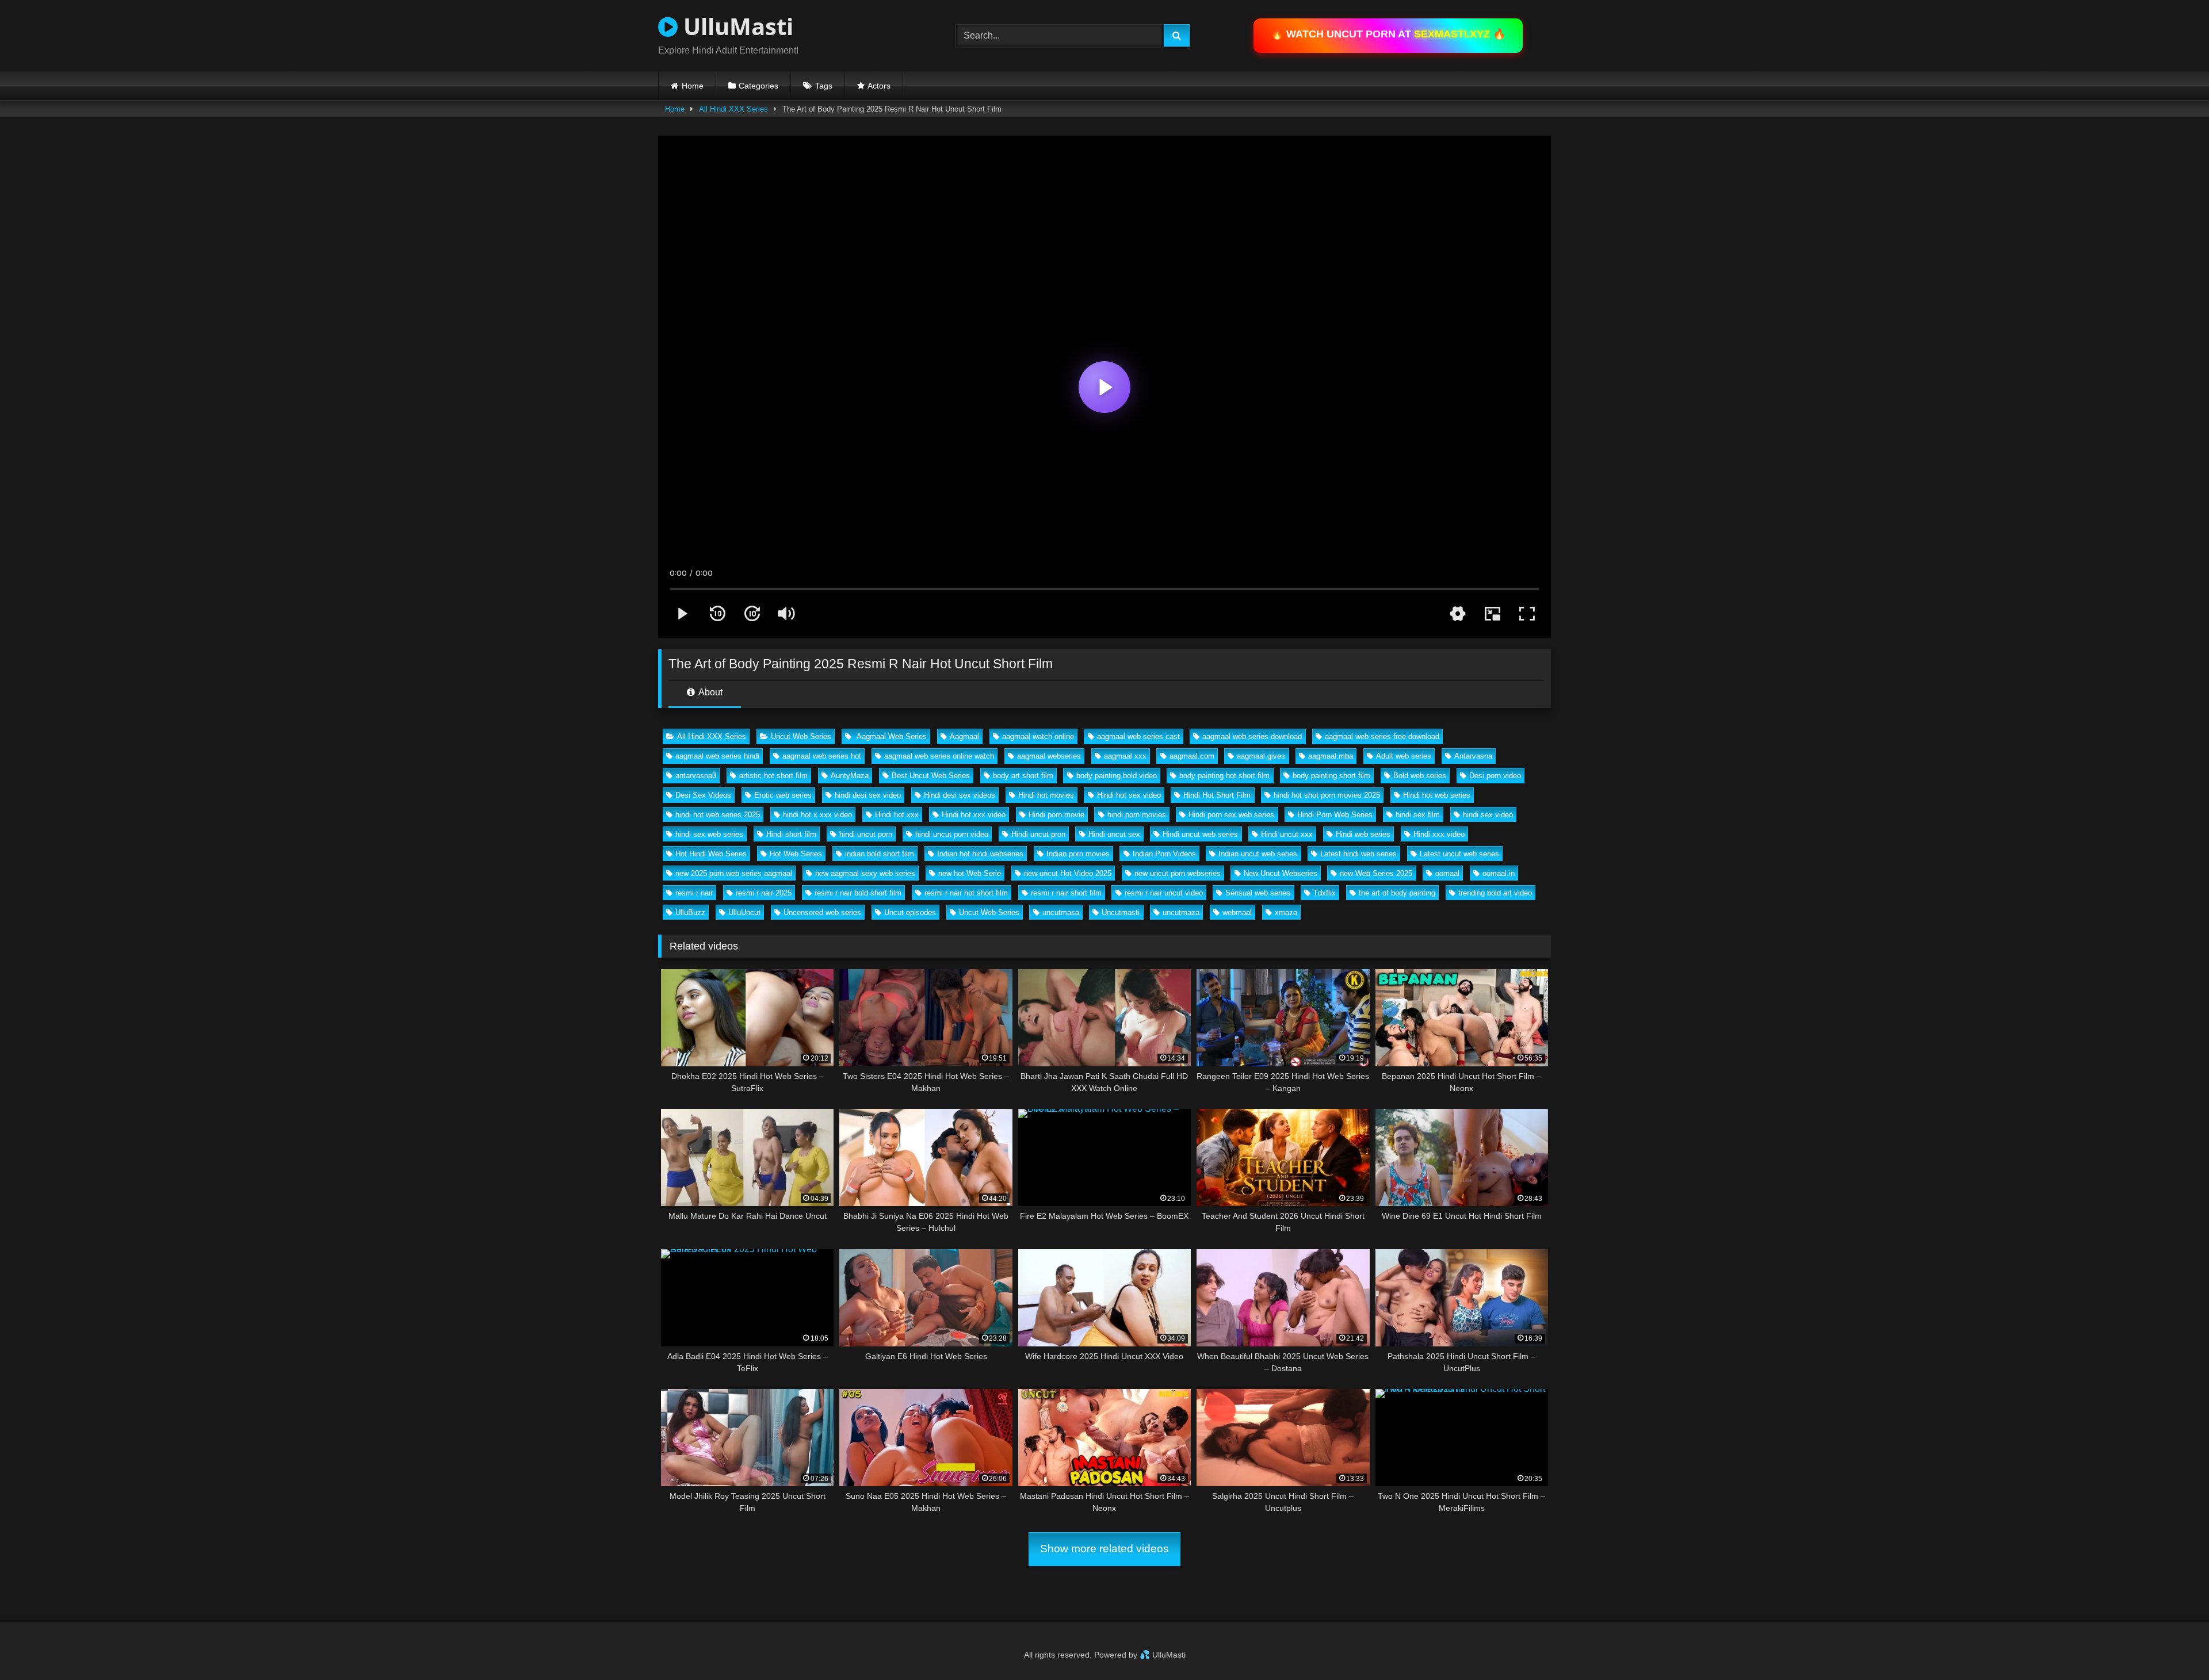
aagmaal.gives (1261, 756)
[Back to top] (2173, 1646)
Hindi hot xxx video (974, 815)
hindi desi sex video (868, 795)
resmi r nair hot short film (966, 893)
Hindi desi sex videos (960, 795)
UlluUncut (744, 912)
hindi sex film (1418, 815)
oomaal (1447, 873)
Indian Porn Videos (1164, 854)
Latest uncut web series (1459, 854)
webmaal (1237, 912)
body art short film (1023, 776)
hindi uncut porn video (952, 834)
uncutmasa (1061, 912)
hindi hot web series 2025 (718, 815)
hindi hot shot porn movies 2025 (1327, 795)
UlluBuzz (690, 912)
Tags (824, 86)
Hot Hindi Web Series (711, 854)
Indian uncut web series (1258, 854)
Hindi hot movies (1046, 795)
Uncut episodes (910, 912)
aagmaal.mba (1331, 756)
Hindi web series (1363, 834)
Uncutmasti (1121, 912)
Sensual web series (1258, 893)
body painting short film (1331, 776)
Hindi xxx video (1439, 834)
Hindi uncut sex (1114, 834)
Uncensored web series (822, 912)
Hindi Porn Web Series (1335, 815)
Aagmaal (964, 736)
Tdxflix (1325, 893)
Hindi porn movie (1056, 815)
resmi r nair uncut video (1164, 893)
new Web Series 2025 (1376, 873)
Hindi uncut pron (1038, 834)
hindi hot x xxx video (817, 815)
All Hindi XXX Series (733, 109)
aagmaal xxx (1125, 756)
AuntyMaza (850, 776)
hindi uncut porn (866, 834)
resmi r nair (694, 893)
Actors (879, 86)
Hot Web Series (796, 854)
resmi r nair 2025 (764, 893)
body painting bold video (1117, 776)
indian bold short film (880, 854)
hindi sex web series (709, 834)
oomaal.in (1499, 873)
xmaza (1286, 912)
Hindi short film (791, 834)
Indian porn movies (1078, 854)
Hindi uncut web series (1200, 834)
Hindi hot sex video (1129, 795)
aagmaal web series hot (822, 756)
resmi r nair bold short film (858, 893)
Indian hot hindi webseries (980, 854)
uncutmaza (1181, 912)
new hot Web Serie (970, 873)
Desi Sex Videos (703, 795)
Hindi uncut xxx (1287, 834)
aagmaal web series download (1252, 736)
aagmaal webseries (1049, 756)
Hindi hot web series (1437, 795)
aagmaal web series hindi (717, 756)
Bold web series (1420, 776)
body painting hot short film (1224, 776)
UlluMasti (735, 26)
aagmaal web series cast (1138, 736)
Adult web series (1404, 756)
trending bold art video (1495, 893)
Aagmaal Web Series (891, 736)
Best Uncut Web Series (931, 776)
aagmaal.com (1192, 756)
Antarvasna (1473, 756)
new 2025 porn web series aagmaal (734, 873)
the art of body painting (1397, 893)
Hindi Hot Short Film (1217, 795)
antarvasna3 (696, 776)
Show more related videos (1104, 1549)
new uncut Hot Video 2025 (1068, 873)
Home (693, 86)
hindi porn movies (1137, 815)
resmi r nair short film (1066, 893)
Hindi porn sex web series (1231, 815)
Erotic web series (783, 795)
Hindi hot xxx (897, 815)
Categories (758, 86)
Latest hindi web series (1358, 854)
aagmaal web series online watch (939, 756)
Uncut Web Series (801, 736)
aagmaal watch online (1038, 736)
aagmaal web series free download (1382, 736)
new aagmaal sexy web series (865, 873)
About (710, 692)
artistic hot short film (773, 776)
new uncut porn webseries (1178, 873)
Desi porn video (1495, 776)
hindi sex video (1488, 815)
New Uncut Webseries (1281, 873)
